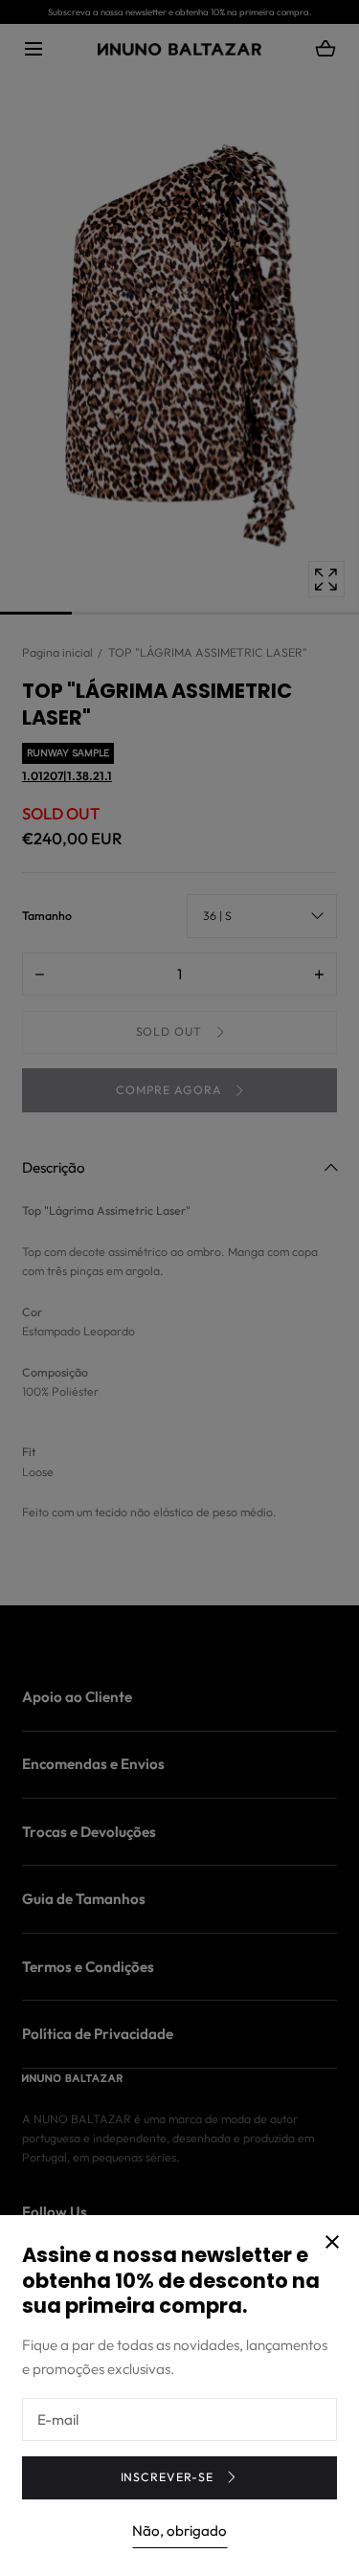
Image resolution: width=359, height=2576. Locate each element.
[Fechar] (179, 1288)
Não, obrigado (179, 2531)
